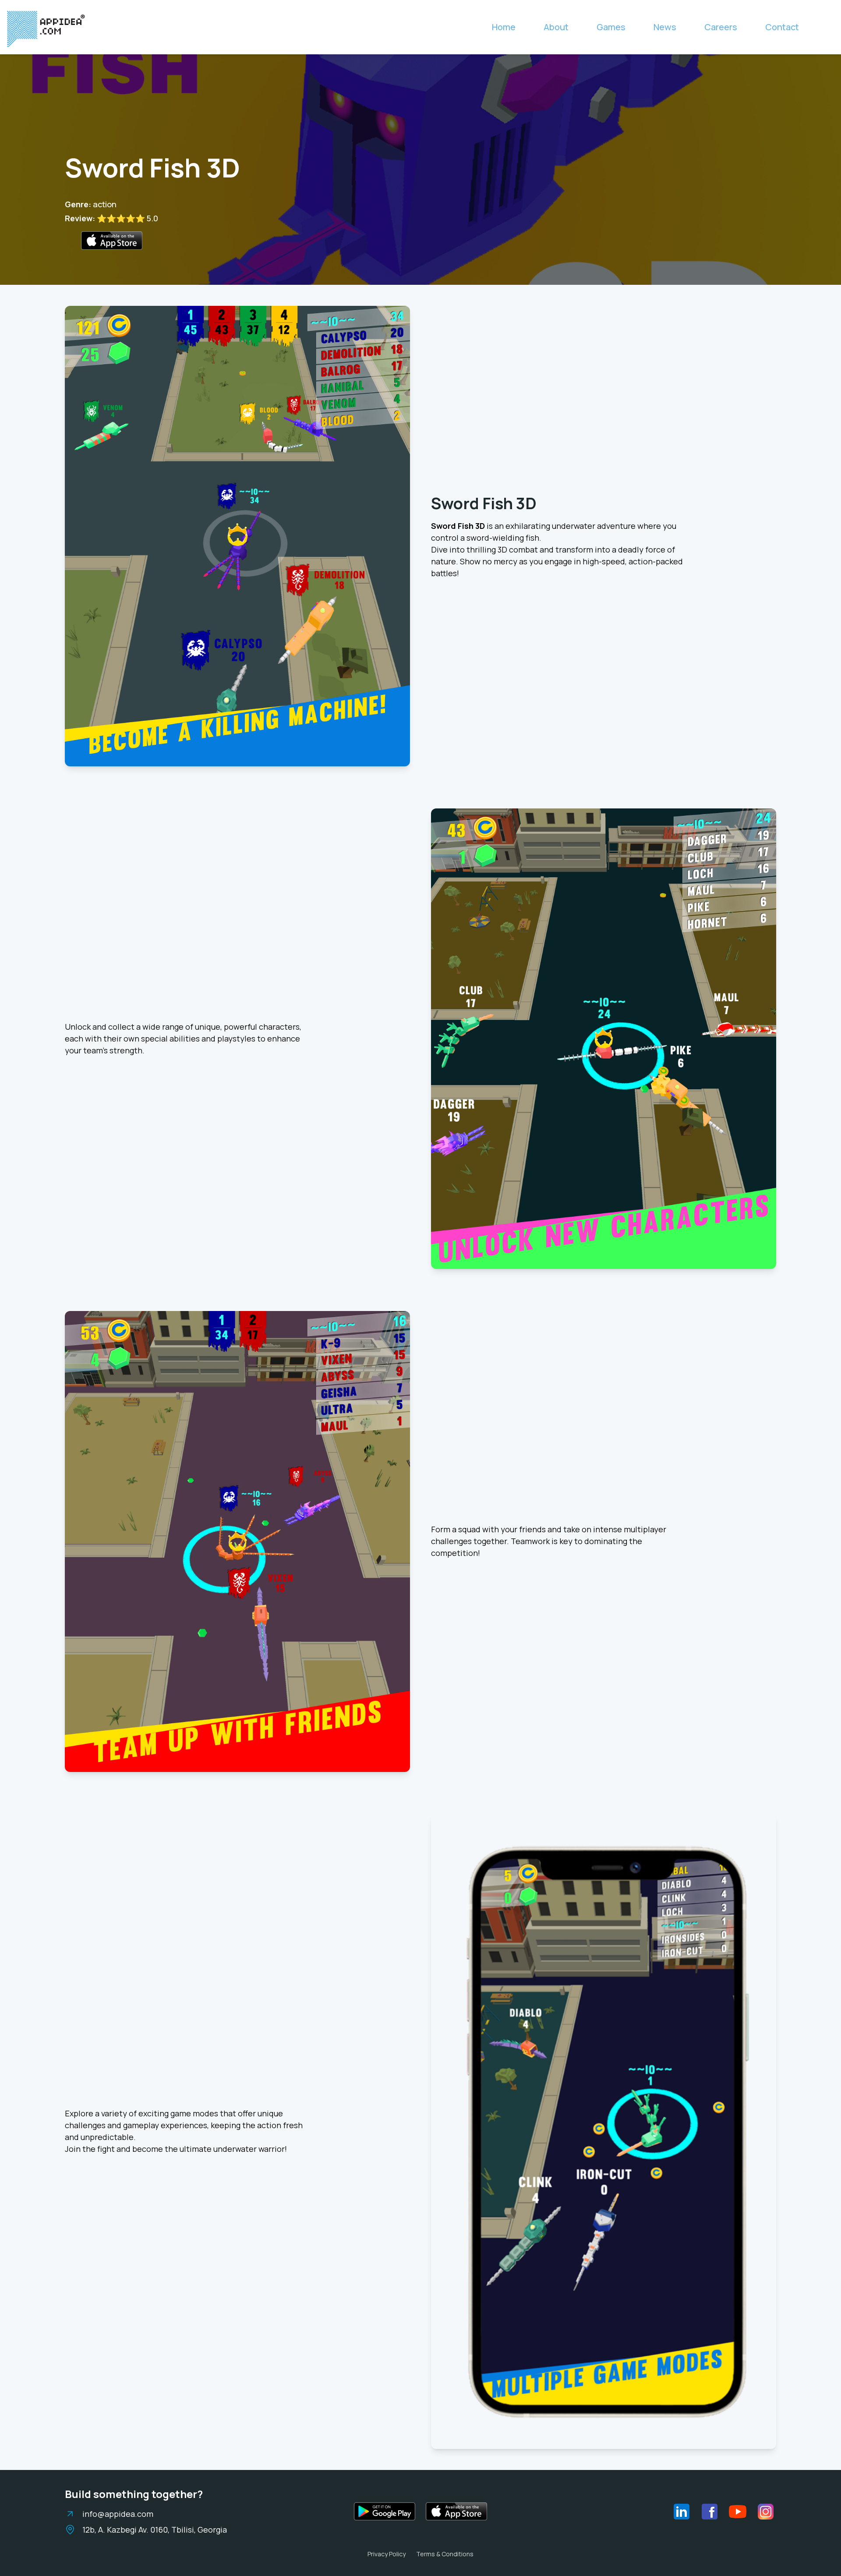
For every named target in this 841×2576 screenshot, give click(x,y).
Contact (782, 27)
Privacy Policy (387, 2554)
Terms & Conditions (445, 2554)
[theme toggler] (825, 27)
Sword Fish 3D (484, 503)
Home (504, 27)
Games (611, 27)
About (556, 27)
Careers (721, 27)
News (665, 27)
